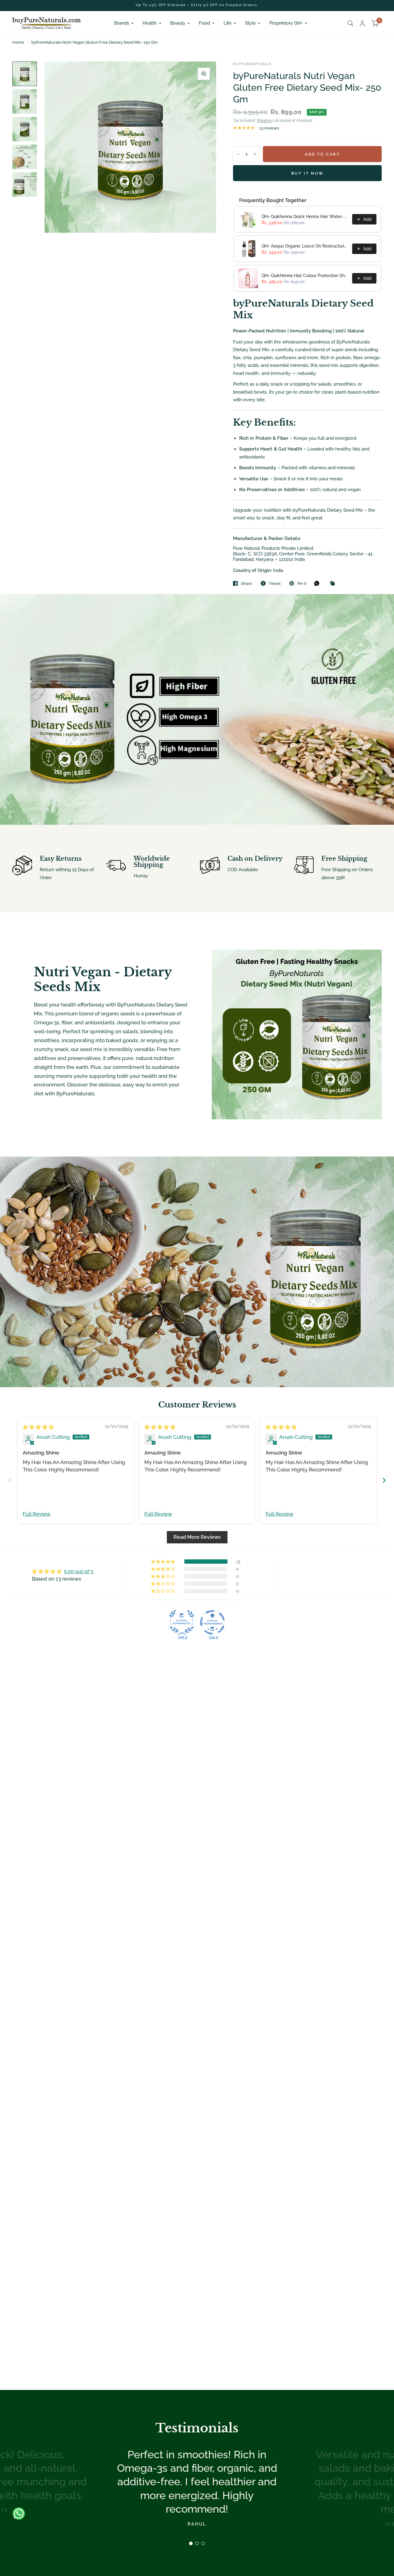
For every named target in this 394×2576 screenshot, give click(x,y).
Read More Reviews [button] (197, 1537)
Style (250, 23)
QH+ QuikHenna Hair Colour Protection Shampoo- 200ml (305, 276)
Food (204, 23)
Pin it (302, 583)
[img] (38, 1427)
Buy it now (308, 173)
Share (247, 583)
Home (18, 42)
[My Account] (362, 23)
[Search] (350, 23)
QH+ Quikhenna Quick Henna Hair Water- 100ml (305, 216)
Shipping (264, 121)
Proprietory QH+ (286, 23)
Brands (122, 23)
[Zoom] (204, 74)
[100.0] (182, 1622)
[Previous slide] (10, 1480)
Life (227, 23)
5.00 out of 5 (79, 1571)
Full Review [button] (37, 1514)
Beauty (178, 23)
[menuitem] (124, 23)
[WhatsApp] (318, 583)
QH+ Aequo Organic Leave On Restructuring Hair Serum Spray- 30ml (305, 246)
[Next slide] (384, 1480)
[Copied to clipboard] (334, 584)
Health (150, 23)
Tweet (275, 583)
